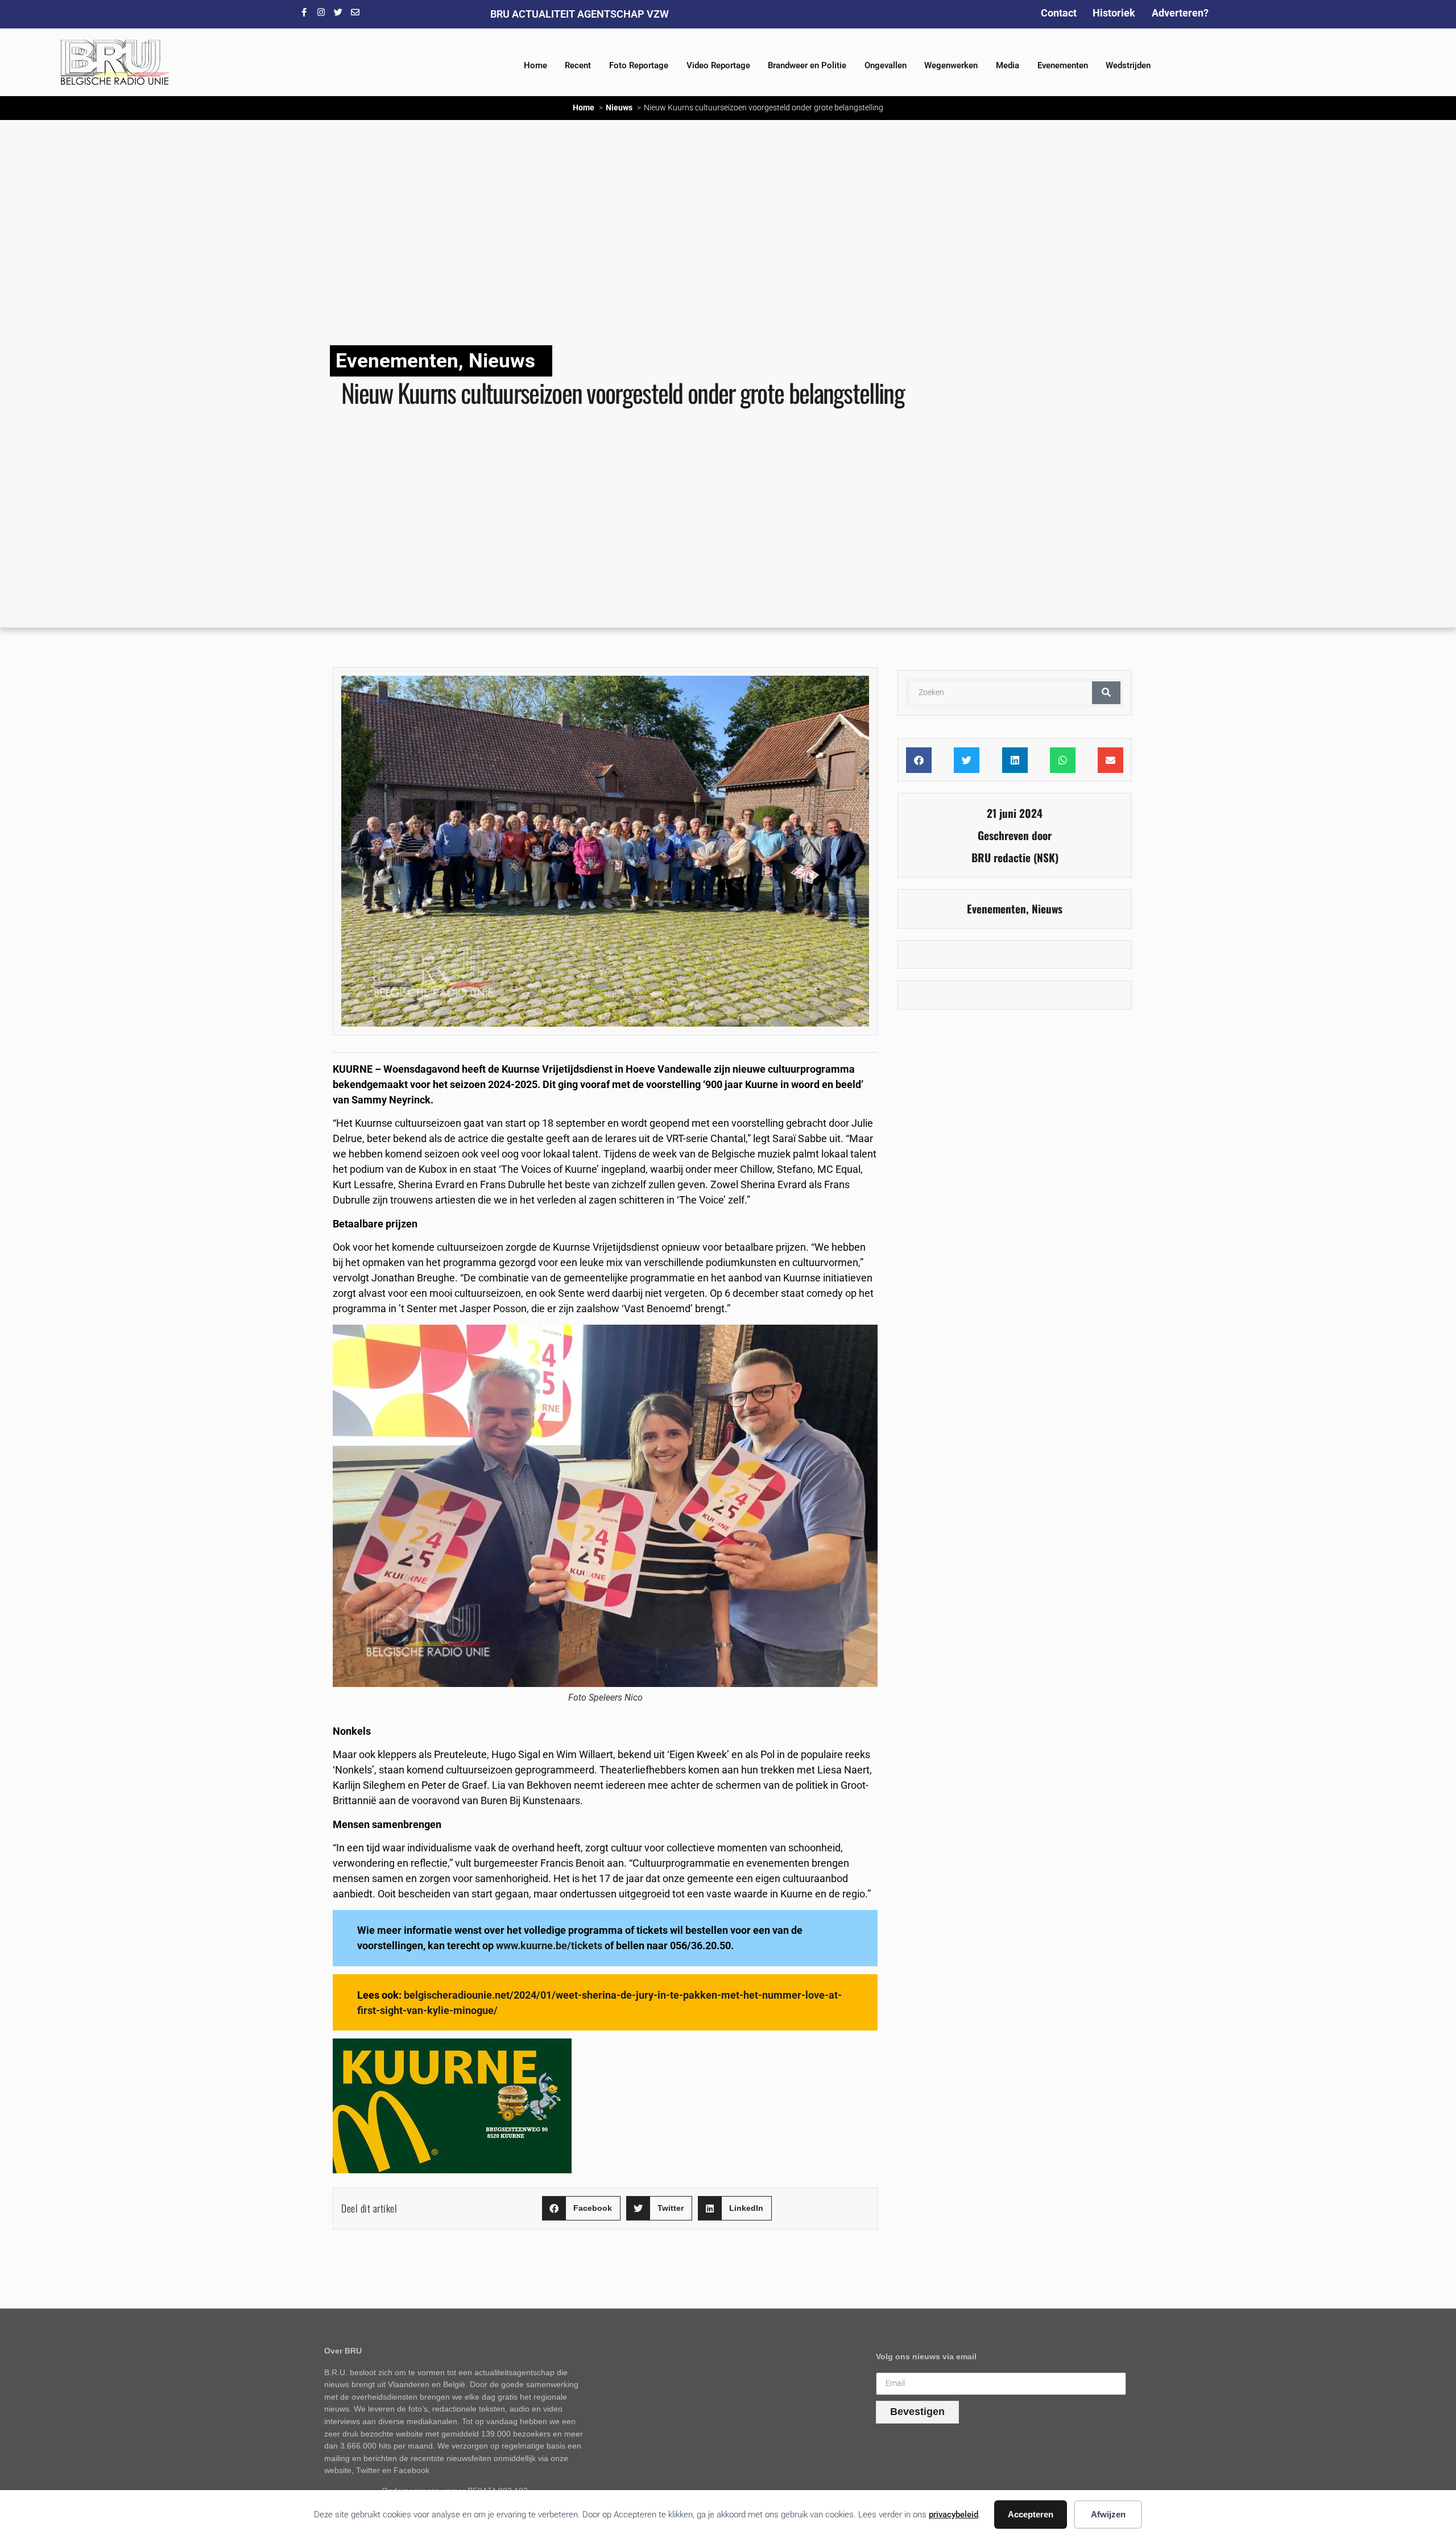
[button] (581, 2208)
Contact (1059, 13)
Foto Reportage (639, 65)
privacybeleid (954, 2515)
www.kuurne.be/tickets (549, 1945)
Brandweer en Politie (807, 65)
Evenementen (1063, 65)
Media (1008, 65)
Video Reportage (718, 65)
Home (535, 65)
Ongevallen (886, 65)
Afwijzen (1108, 2514)
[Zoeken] (1106, 693)
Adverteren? (1180, 13)
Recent (578, 65)
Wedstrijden (1128, 65)
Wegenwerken (951, 65)
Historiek (1114, 13)
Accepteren (1031, 2514)
